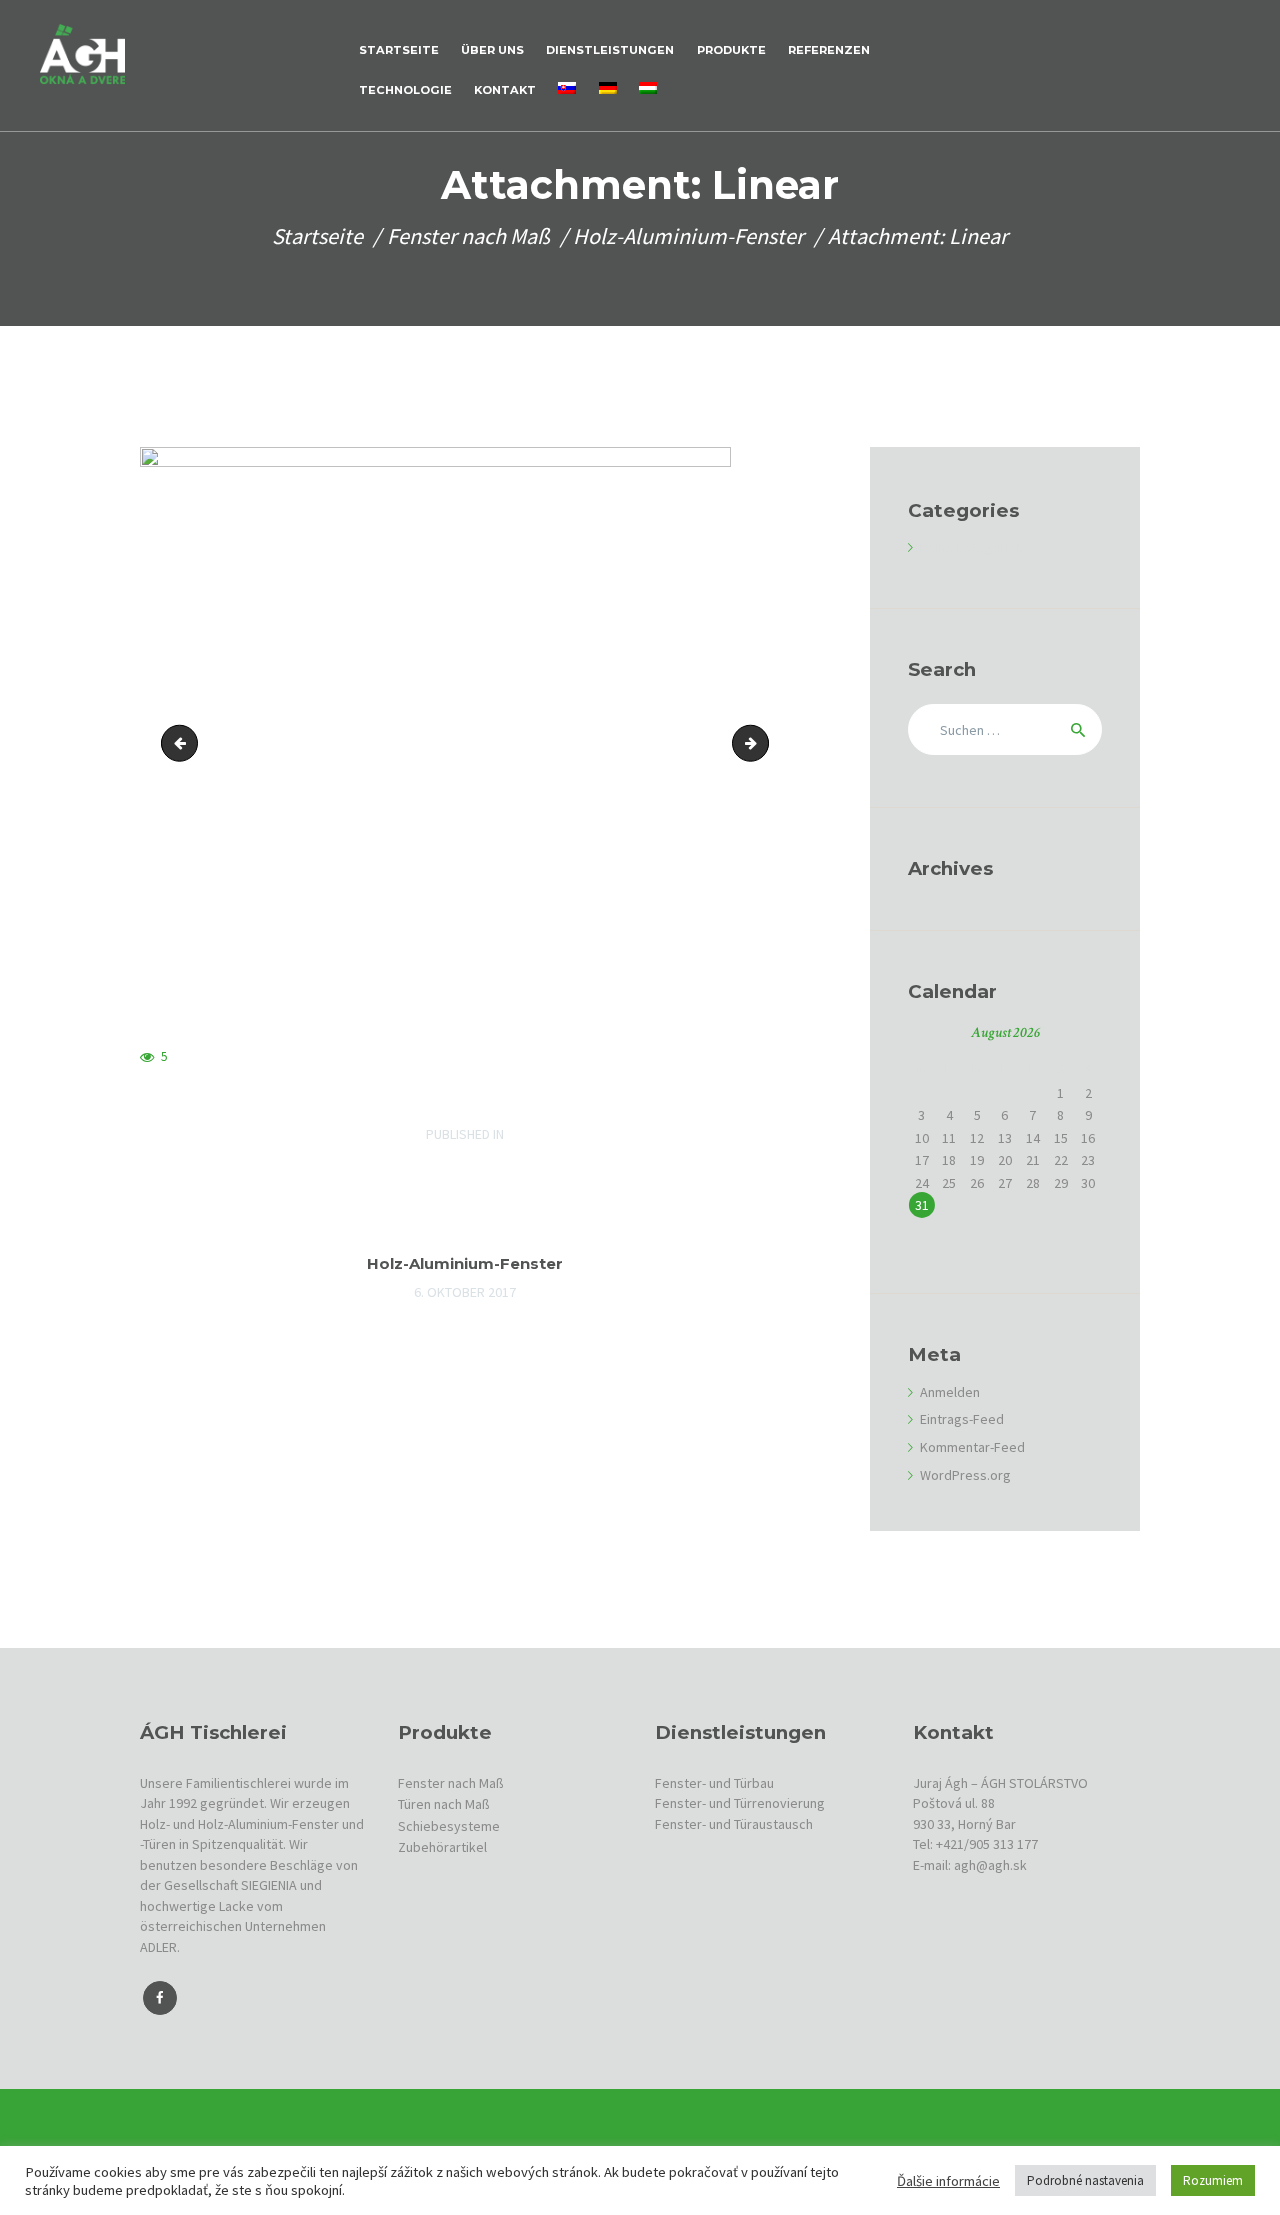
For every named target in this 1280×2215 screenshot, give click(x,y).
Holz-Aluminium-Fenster (688, 236)
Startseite (317, 236)
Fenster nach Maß (468, 236)
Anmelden (950, 1392)
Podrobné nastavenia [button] (1085, 2180)
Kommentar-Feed (972, 1447)
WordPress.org (965, 1475)
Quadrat (761, 743)
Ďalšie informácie (948, 2181)
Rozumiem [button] (1213, 2180)
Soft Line (183, 743)
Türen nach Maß (444, 1804)
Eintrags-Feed (962, 1419)
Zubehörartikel (442, 1847)
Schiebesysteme (449, 1826)
